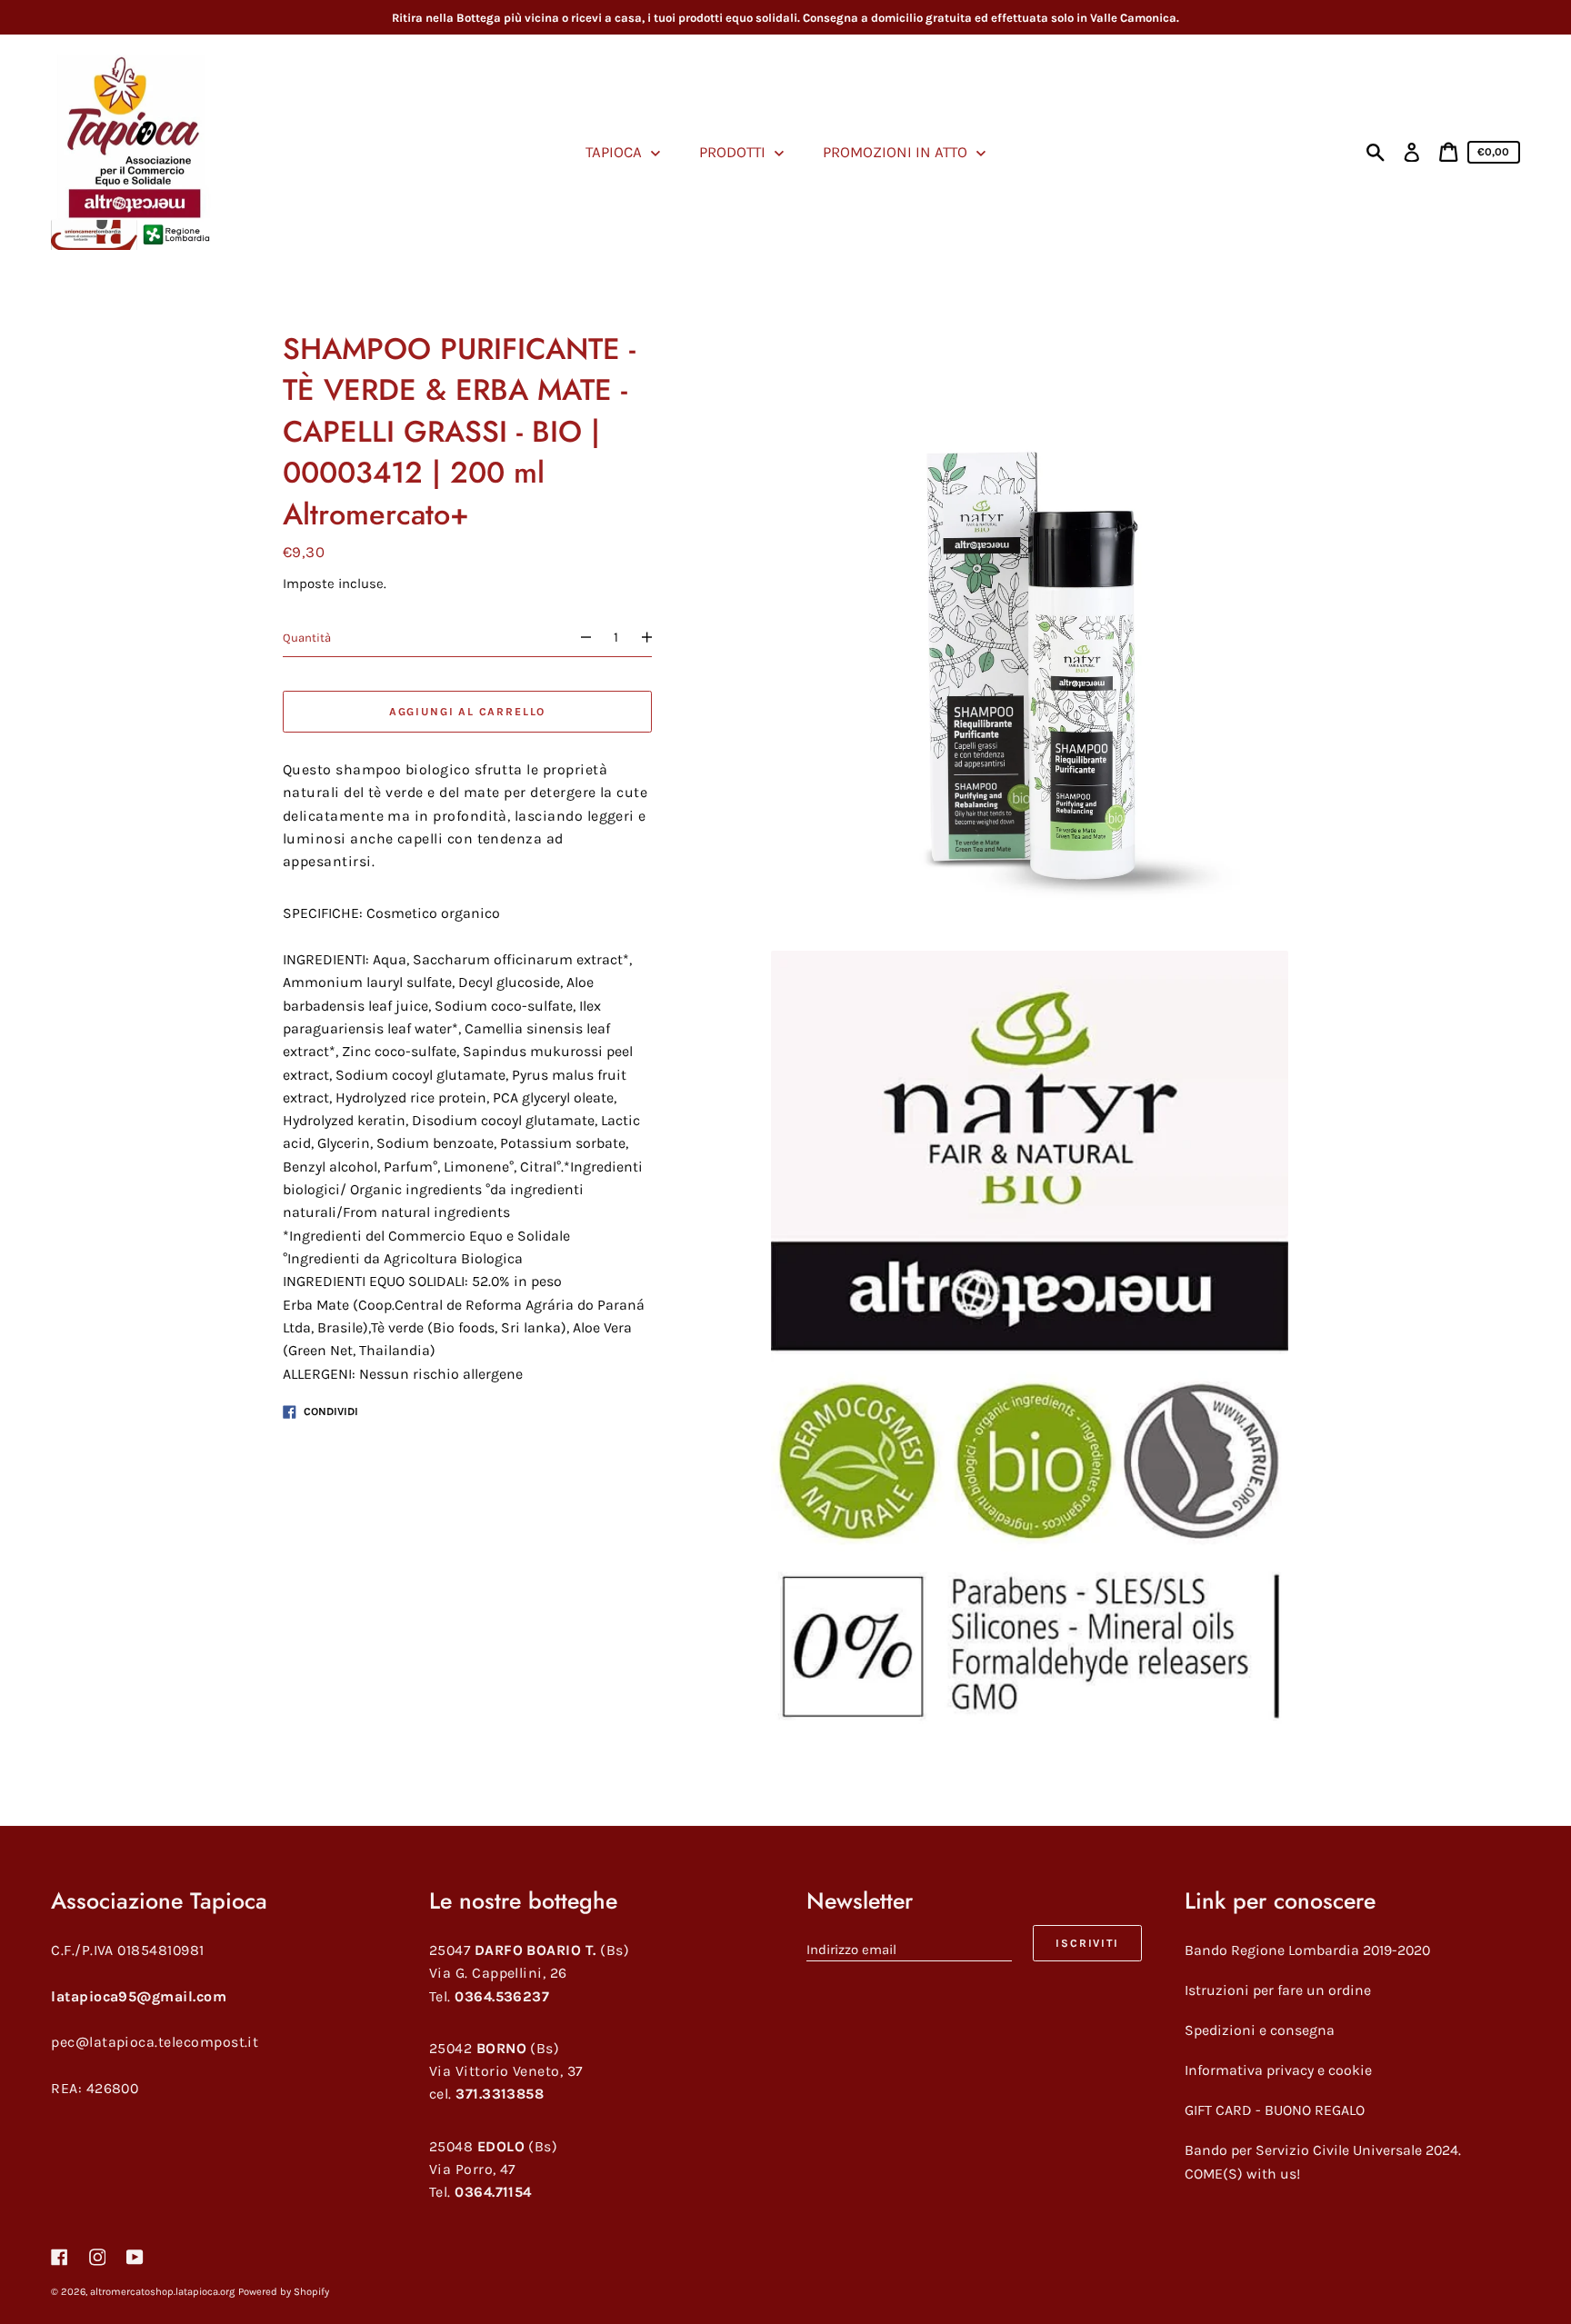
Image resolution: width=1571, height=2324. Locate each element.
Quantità (307, 638)
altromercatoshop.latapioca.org (162, 2292)
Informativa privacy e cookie (1278, 2070)
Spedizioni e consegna (1260, 2030)
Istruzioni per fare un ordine (1278, 1990)
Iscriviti (1087, 1943)
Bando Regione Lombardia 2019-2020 (1307, 1950)
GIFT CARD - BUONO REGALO (1275, 2110)
